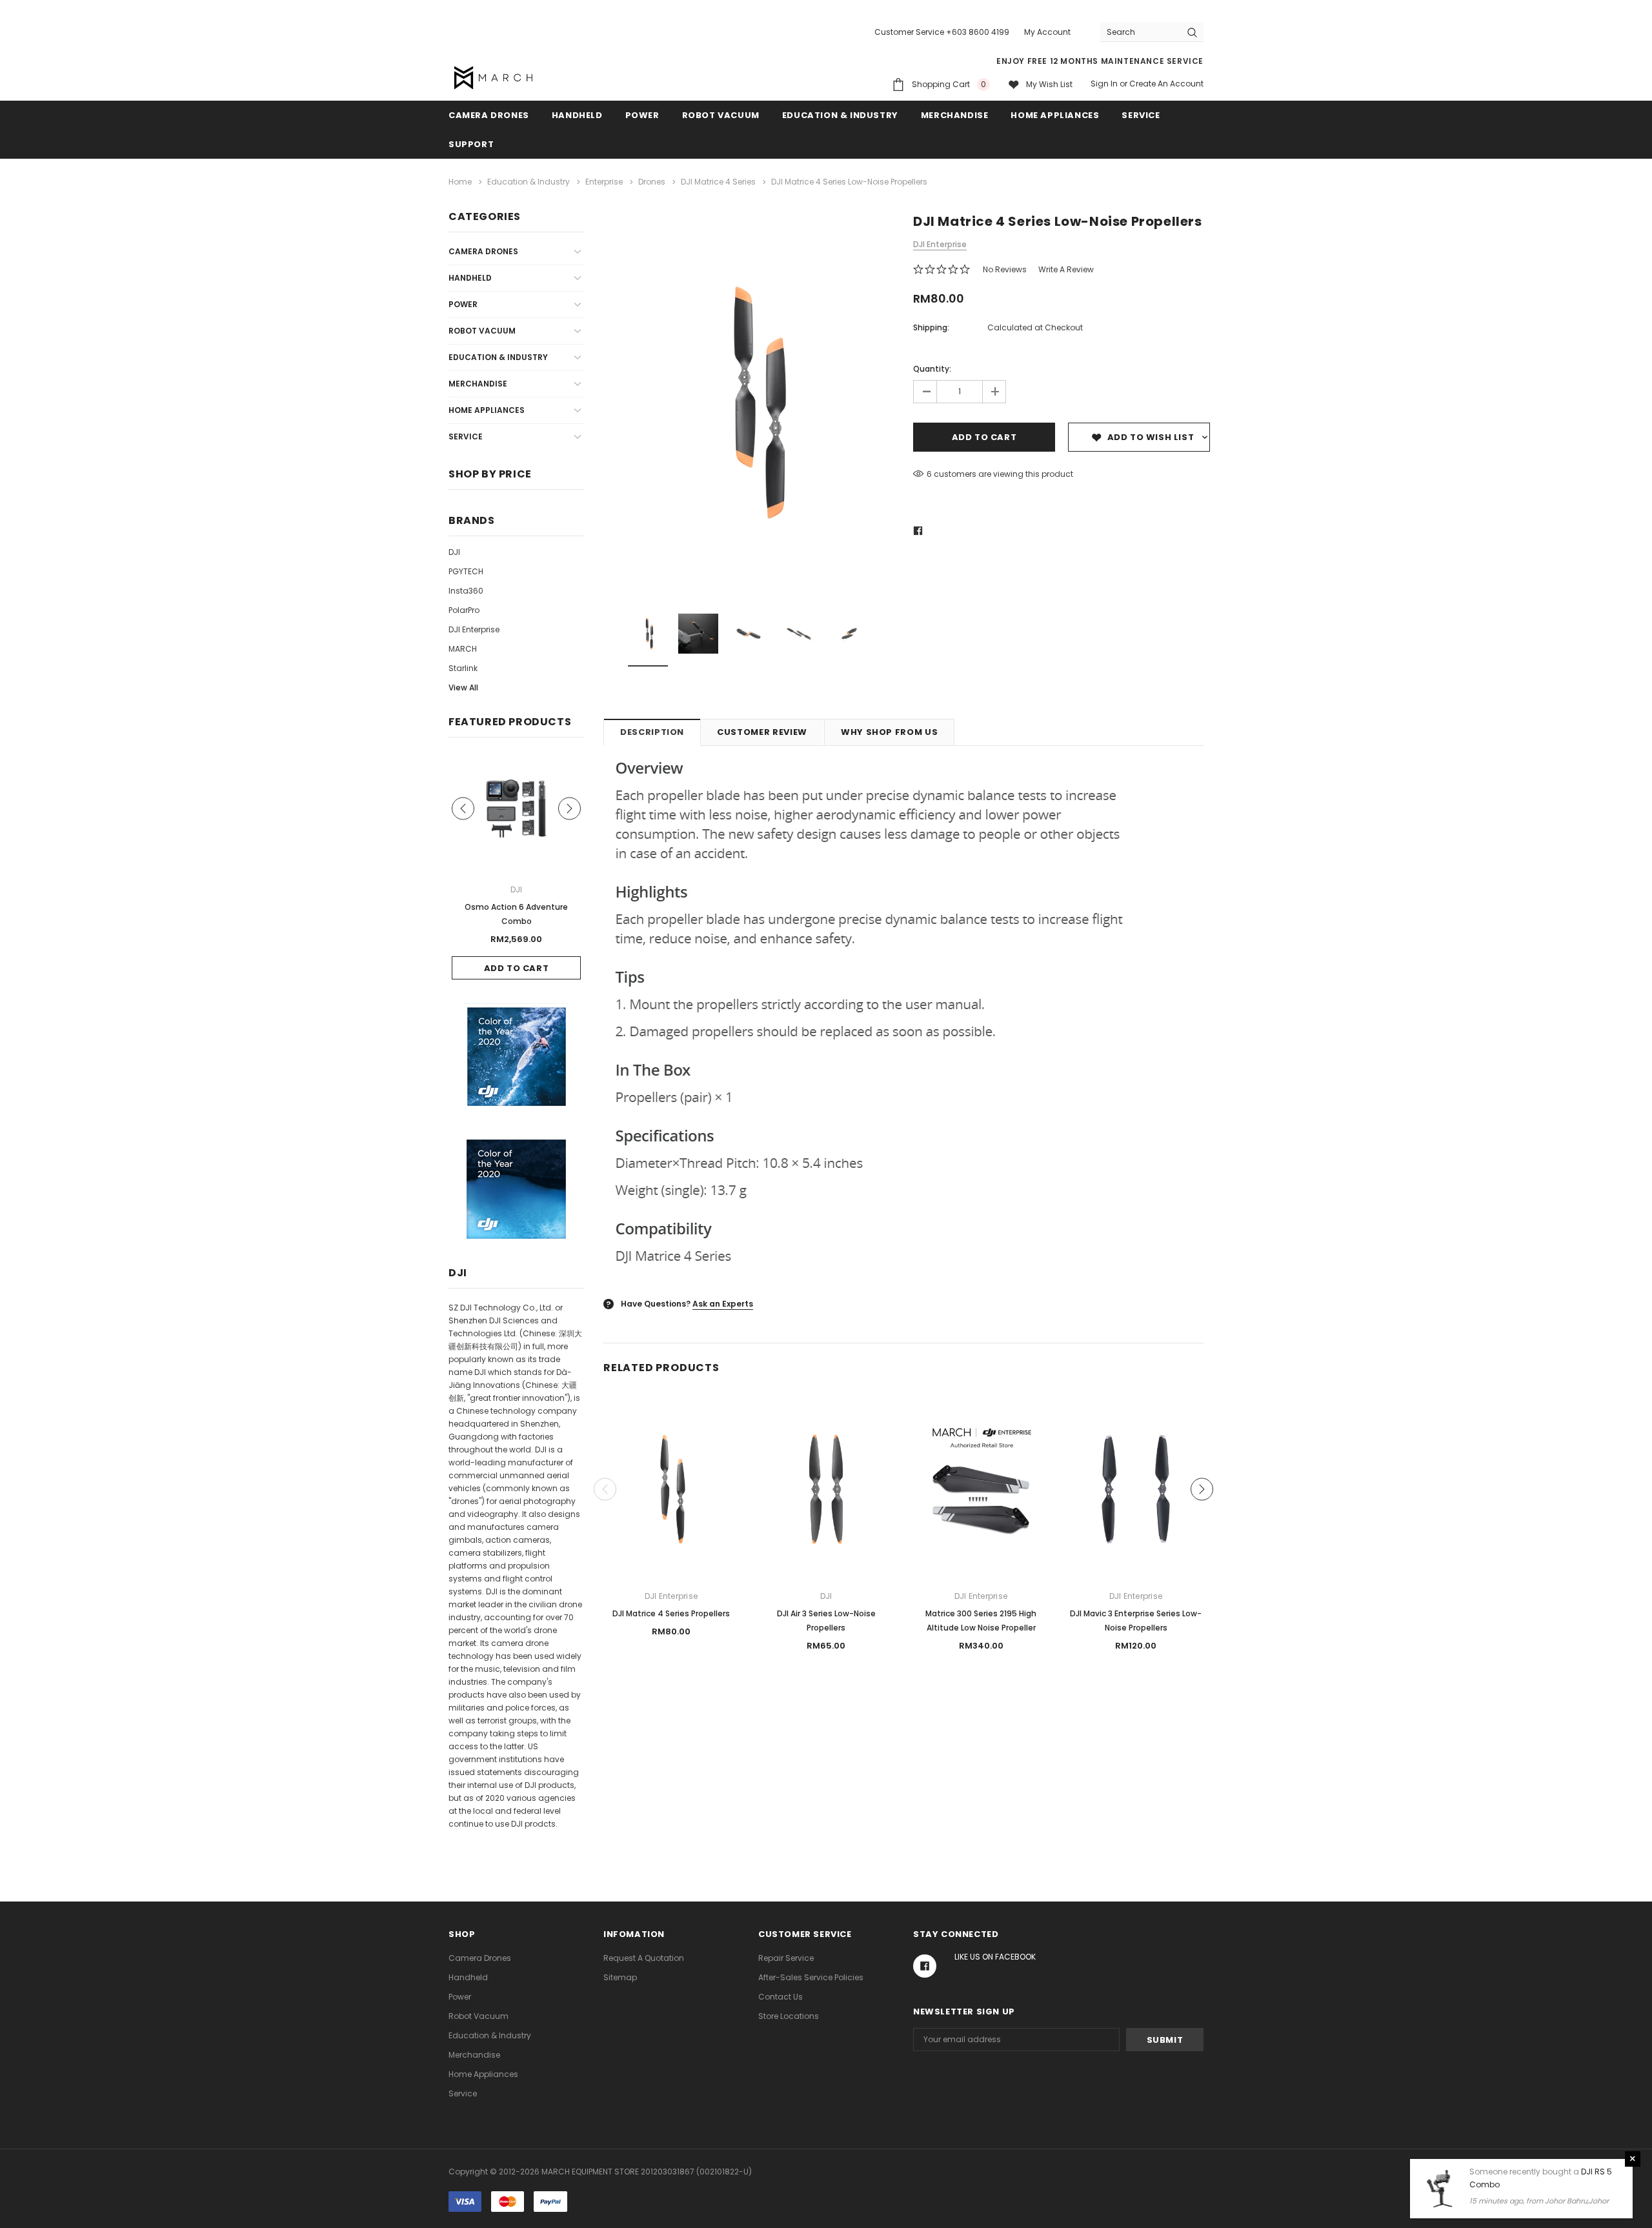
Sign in (1104, 84)
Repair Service (786, 1958)
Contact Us (781, 1997)
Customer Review (762, 732)
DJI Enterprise (474, 629)
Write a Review (1066, 269)
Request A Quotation (644, 1958)
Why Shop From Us (889, 732)
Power (642, 115)
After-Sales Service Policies (811, 1977)
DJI (454, 552)
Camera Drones (489, 115)
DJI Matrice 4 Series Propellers (671, 1613)
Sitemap (620, 1977)
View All (463, 687)
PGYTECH (466, 571)
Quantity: (932, 369)
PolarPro (464, 610)
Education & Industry (840, 115)
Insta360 (466, 591)
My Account (1047, 32)
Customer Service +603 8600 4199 (942, 32)
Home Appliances (1055, 115)
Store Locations (789, 2016)
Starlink (463, 668)
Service (1141, 115)
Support (471, 144)
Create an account (1166, 84)
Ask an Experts (723, 1304)
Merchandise (955, 115)
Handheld (577, 115)
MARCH (463, 649)
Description (652, 732)
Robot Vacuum (721, 115)
